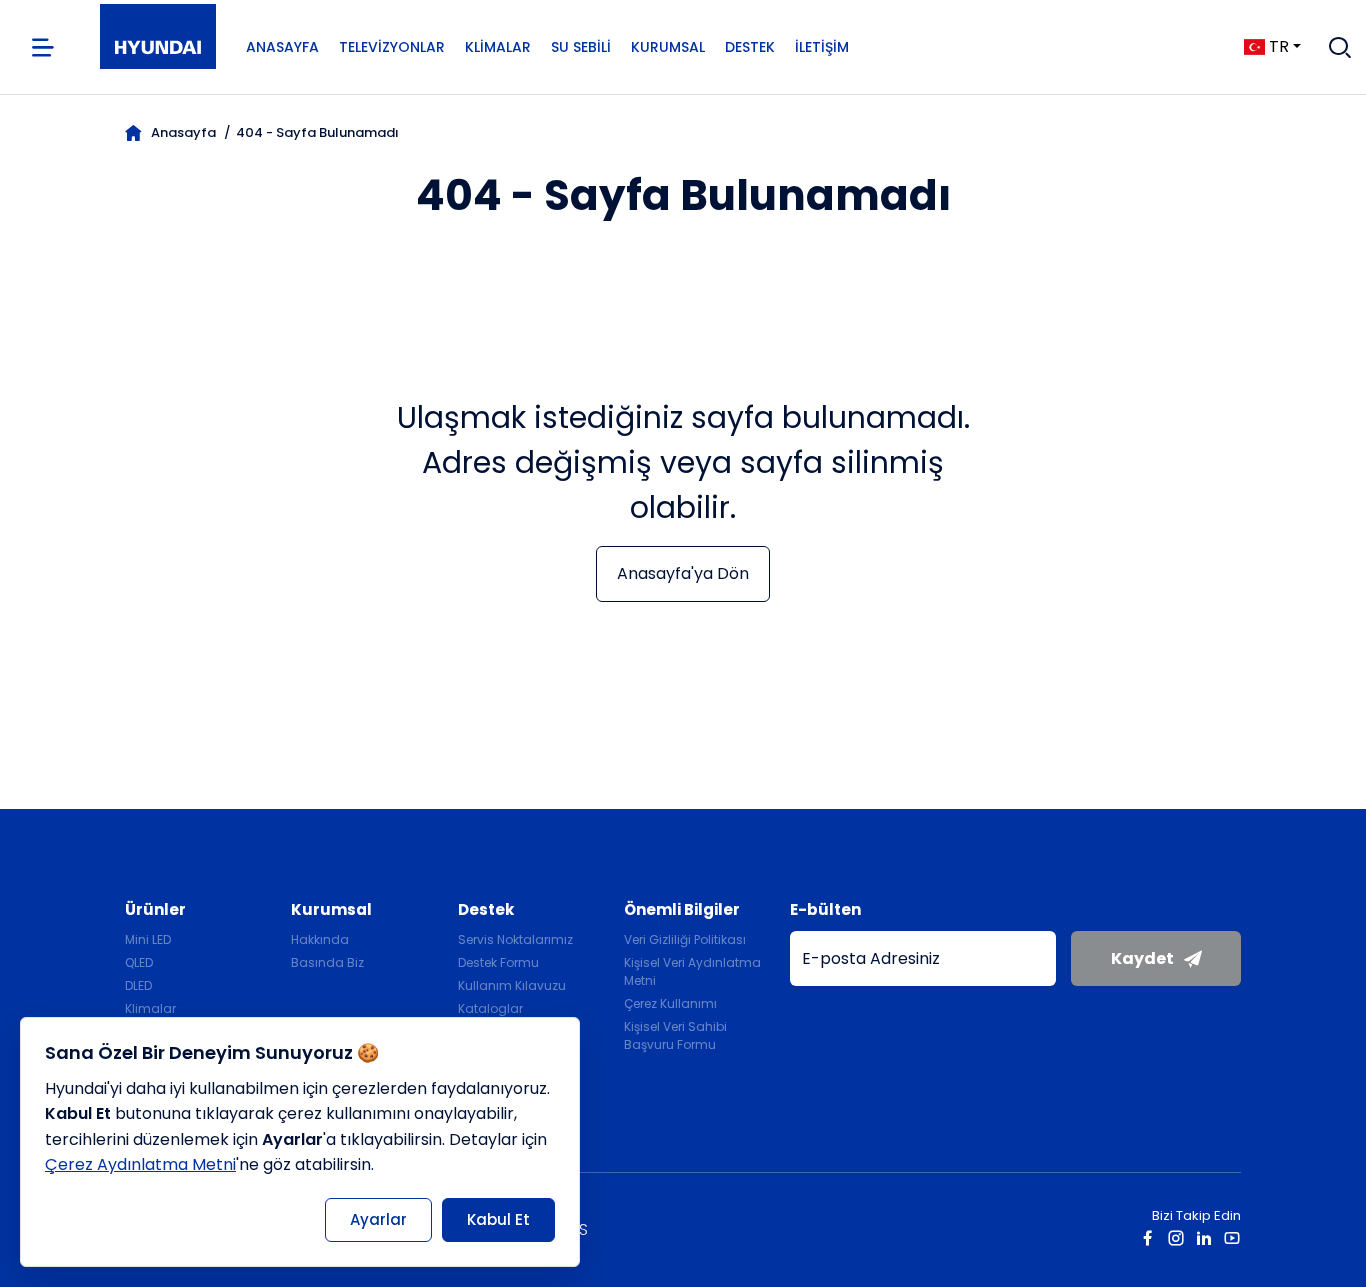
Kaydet (1142, 958)
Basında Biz (327, 962)
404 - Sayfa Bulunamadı (317, 132)
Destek (750, 47)
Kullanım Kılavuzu (512, 985)
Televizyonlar (392, 47)
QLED (139, 962)
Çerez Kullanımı (670, 1003)
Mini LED (148, 939)
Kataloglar (490, 1008)
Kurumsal (668, 47)
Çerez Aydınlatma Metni (140, 1164)
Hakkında (320, 939)
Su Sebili (581, 47)
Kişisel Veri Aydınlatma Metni (692, 971)
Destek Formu (498, 962)
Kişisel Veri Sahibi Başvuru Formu (675, 1035)
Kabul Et (498, 1219)
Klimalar (498, 47)
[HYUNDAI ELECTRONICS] (158, 47)
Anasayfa (282, 47)
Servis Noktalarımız (515, 939)
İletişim (822, 47)
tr (1279, 46)
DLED (138, 985)
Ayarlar (378, 1219)
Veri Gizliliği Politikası (685, 939)
